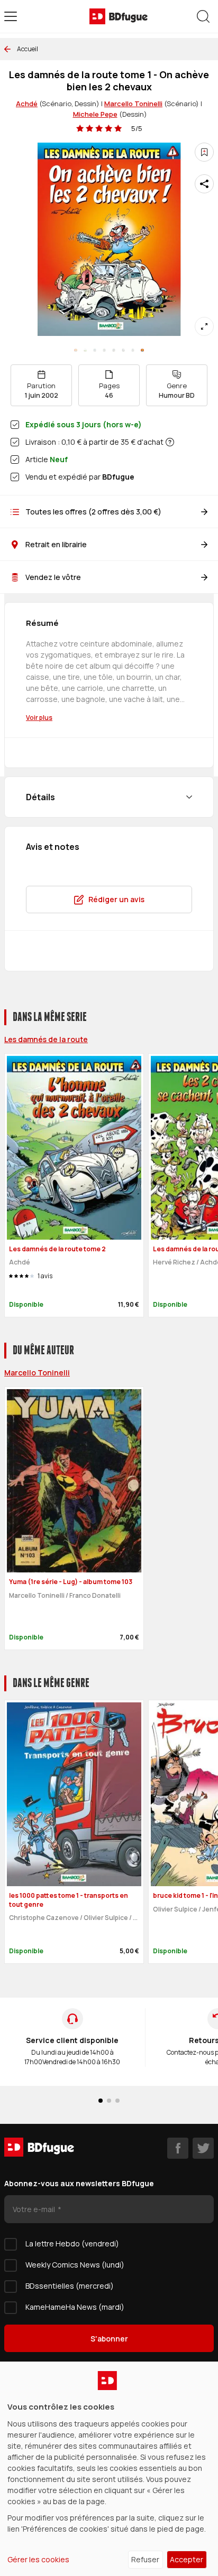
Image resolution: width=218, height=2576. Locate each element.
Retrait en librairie (56, 544)
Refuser (145, 2559)
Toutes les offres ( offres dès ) (93, 512)
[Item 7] (142, 350)
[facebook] (178, 2148)
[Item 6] (133, 350)
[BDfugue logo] (119, 16)
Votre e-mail (35, 2209)
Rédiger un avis (116, 899)
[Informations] (170, 442)
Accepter (187, 2559)
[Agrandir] (204, 326)
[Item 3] (104, 350)
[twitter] (203, 2148)
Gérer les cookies (38, 2559)
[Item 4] (114, 350)
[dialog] (109, 2469)
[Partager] (204, 184)
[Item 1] (85, 350)
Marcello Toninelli (133, 104)
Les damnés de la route (46, 1039)
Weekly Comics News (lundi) (75, 2265)
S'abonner (109, 2339)
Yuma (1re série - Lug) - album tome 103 (71, 1582)
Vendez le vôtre (53, 577)
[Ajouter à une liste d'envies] (204, 152)
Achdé (27, 104)
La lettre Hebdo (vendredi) (72, 2244)
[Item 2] (95, 350)
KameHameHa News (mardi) (75, 2307)
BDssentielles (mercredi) (70, 2286)
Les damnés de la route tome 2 (57, 1249)
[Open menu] (11, 16)
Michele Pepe (95, 114)
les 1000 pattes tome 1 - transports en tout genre (69, 1900)
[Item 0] (76, 350)
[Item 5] (123, 350)
